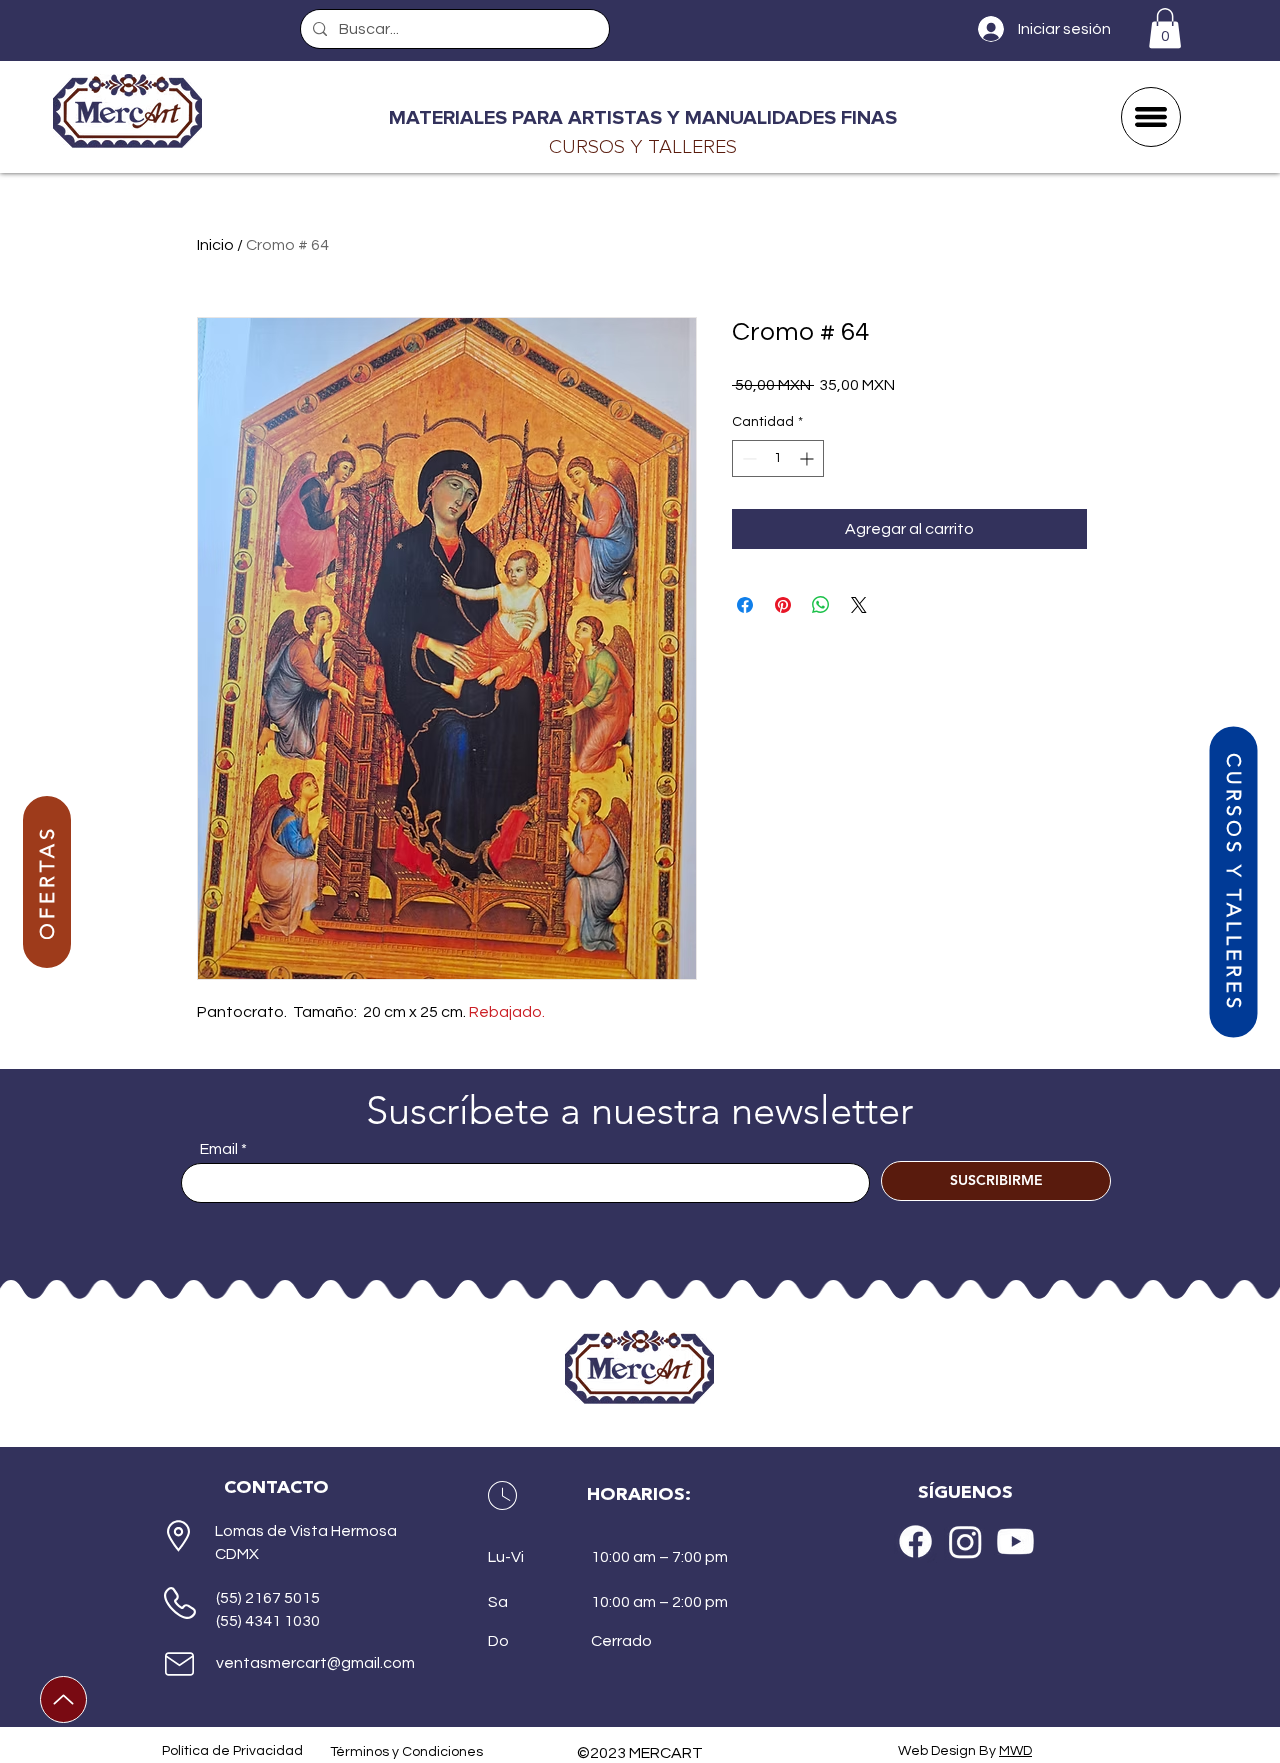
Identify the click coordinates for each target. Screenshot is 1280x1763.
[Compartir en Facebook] (745, 605)
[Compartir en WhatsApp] (821, 605)
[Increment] (808, 458)
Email (219, 1149)
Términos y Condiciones (406, 1752)
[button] (1165, 28)
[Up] (63, 1699)
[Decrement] (747, 458)
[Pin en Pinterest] (783, 605)
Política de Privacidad (232, 1751)
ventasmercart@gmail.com (315, 1663)
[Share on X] (859, 605)
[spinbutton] (778, 458)
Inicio (215, 245)
